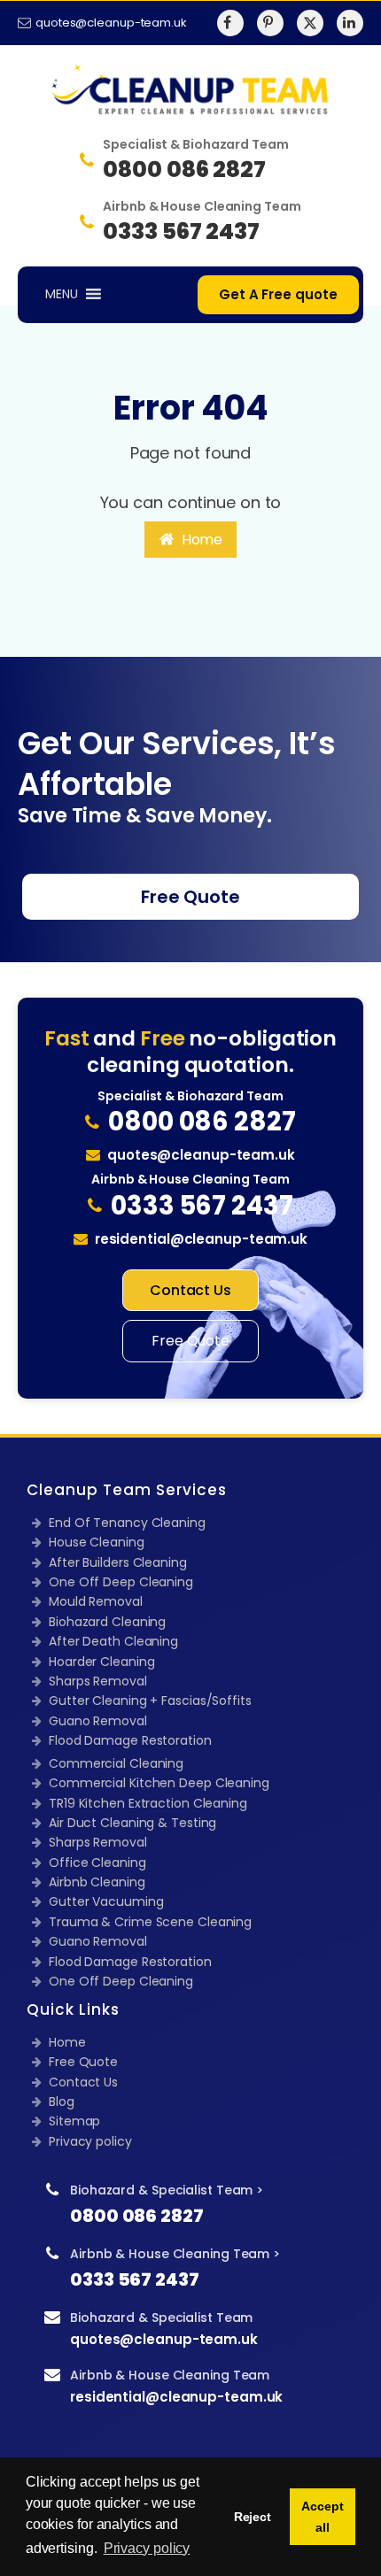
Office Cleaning (97, 1863)
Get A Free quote (278, 294)
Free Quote (190, 897)
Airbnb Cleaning (97, 1882)
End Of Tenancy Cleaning (127, 1523)
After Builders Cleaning (118, 1562)
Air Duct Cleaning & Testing (132, 1823)
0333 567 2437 (135, 2279)
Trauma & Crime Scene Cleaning (150, 1922)
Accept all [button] (322, 2517)
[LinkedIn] (350, 23)
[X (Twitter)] (310, 23)
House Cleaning (97, 1542)
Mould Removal (96, 1601)
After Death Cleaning (113, 1641)
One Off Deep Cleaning (121, 1582)
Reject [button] (253, 2517)
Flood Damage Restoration (130, 1740)
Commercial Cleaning (116, 1763)
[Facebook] (230, 23)
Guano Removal (98, 1721)
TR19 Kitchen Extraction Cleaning (148, 1803)
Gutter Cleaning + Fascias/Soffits (150, 1701)
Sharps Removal (98, 1681)
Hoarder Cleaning (101, 1662)
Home (67, 2042)
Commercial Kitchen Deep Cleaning (159, 1783)
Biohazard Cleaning (107, 1622)
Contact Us (190, 1290)
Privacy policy (90, 2141)
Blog (62, 2102)
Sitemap (74, 2121)
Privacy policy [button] (147, 2548)
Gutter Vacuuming (106, 1901)
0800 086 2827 (137, 2216)
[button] (191, 540)
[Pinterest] (270, 23)
